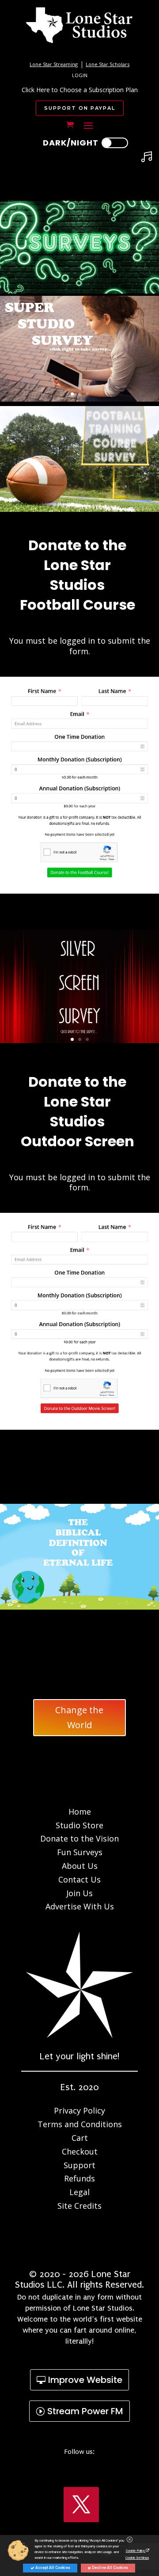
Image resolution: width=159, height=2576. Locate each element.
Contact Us (79, 1879)
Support (79, 2165)
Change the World (79, 1717)
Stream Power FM (85, 2411)
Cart (80, 2138)
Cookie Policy (136, 2550)
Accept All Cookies (52, 2568)
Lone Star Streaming (54, 64)
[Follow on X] (81, 2505)
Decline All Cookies (110, 2568)
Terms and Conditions (80, 2124)
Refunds (79, 2178)
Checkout (80, 2151)
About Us (80, 1866)
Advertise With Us (80, 1906)
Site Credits (79, 2206)
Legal (79, 2192)
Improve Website (85, 2380)
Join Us (79, 1893)
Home (80, 1812)
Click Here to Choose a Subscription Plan (80, 90)
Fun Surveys (80, 1852)
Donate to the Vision (79, 1838)
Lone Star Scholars (108, 64)
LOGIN (80, 75)
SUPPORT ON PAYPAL (80, 108)
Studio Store (79, 1825)
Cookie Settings (137, 2557)
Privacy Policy (79, 2110)
